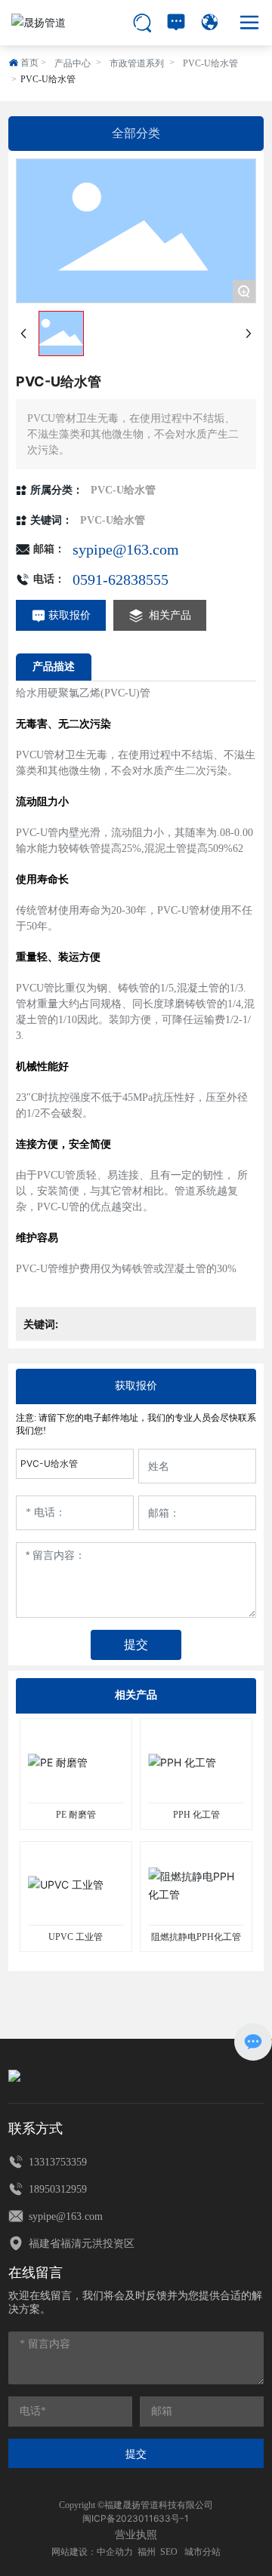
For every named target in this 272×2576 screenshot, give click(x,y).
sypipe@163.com (126, 549)
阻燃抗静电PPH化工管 (196, 1937)
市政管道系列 (137, 63)
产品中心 (73, 63)
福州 (147, 2552)
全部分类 (136, 133)
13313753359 (56, 2162)
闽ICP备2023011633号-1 (136, 2518)
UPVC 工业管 (76, 1937)
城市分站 (202, 2552)
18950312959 (56, 2189)
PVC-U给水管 (210, 63)
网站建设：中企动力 (92, 2552)
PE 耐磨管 (76, 1815)
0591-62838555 (121, 579)
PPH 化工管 (196, 1815)
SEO (169, 2552)
